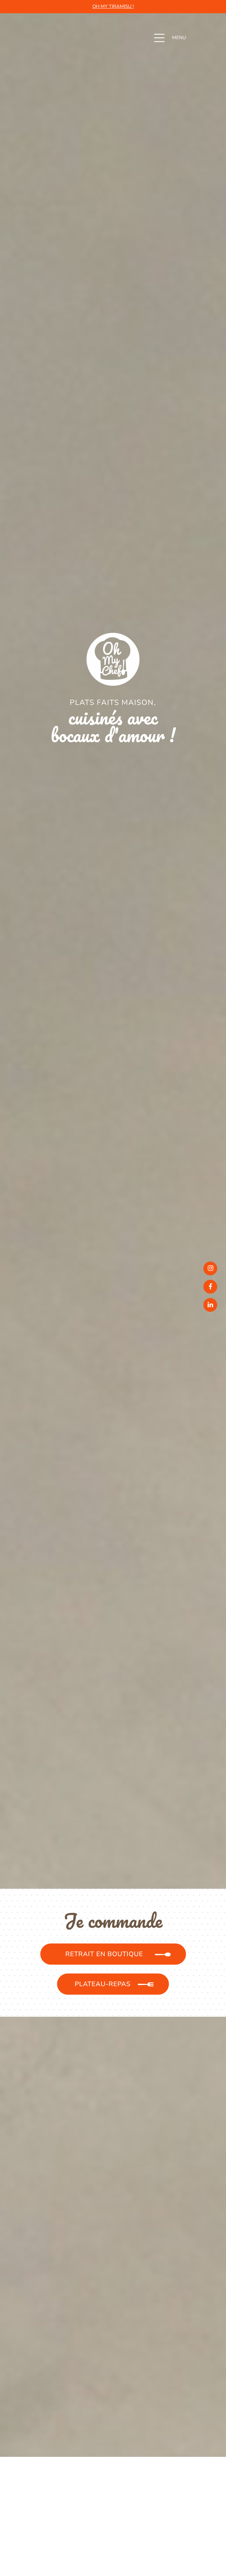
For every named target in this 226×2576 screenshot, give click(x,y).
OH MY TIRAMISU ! (113, 6)
